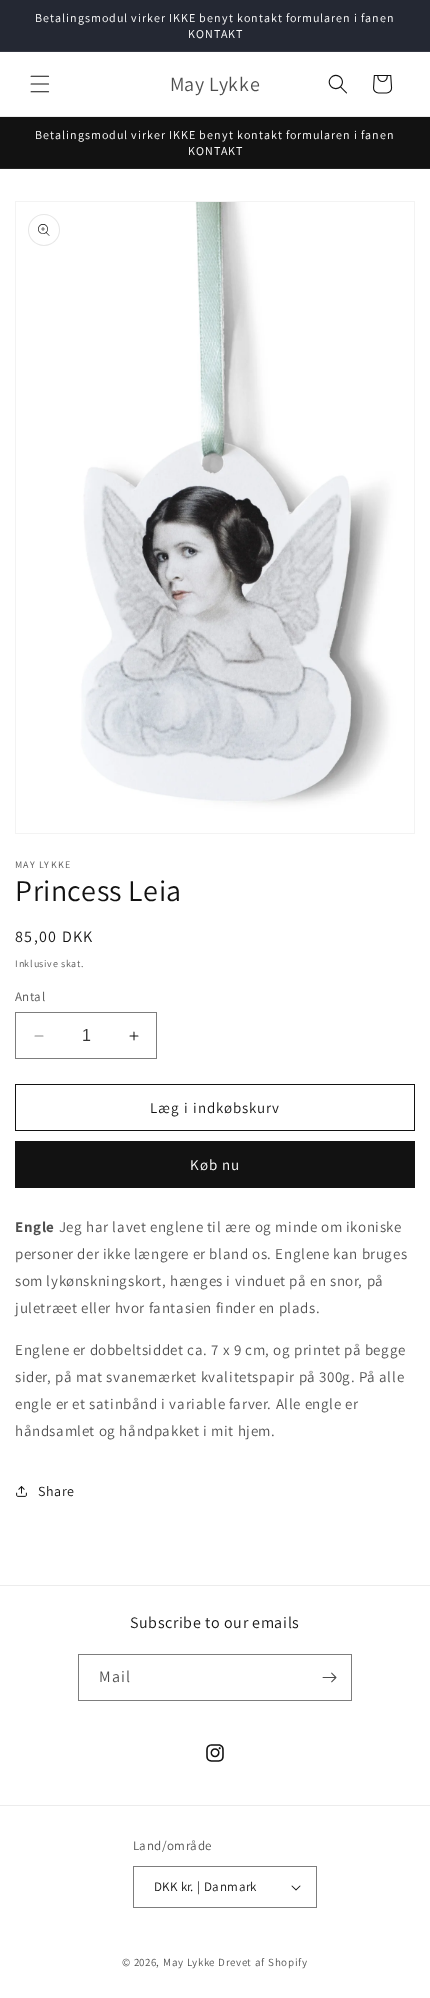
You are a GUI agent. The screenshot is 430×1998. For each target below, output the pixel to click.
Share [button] (56, 1491)
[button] (40, 84)
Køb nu (215, 1164)
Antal (30, 996)
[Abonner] (329, 1677)
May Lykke (189, 1962)
